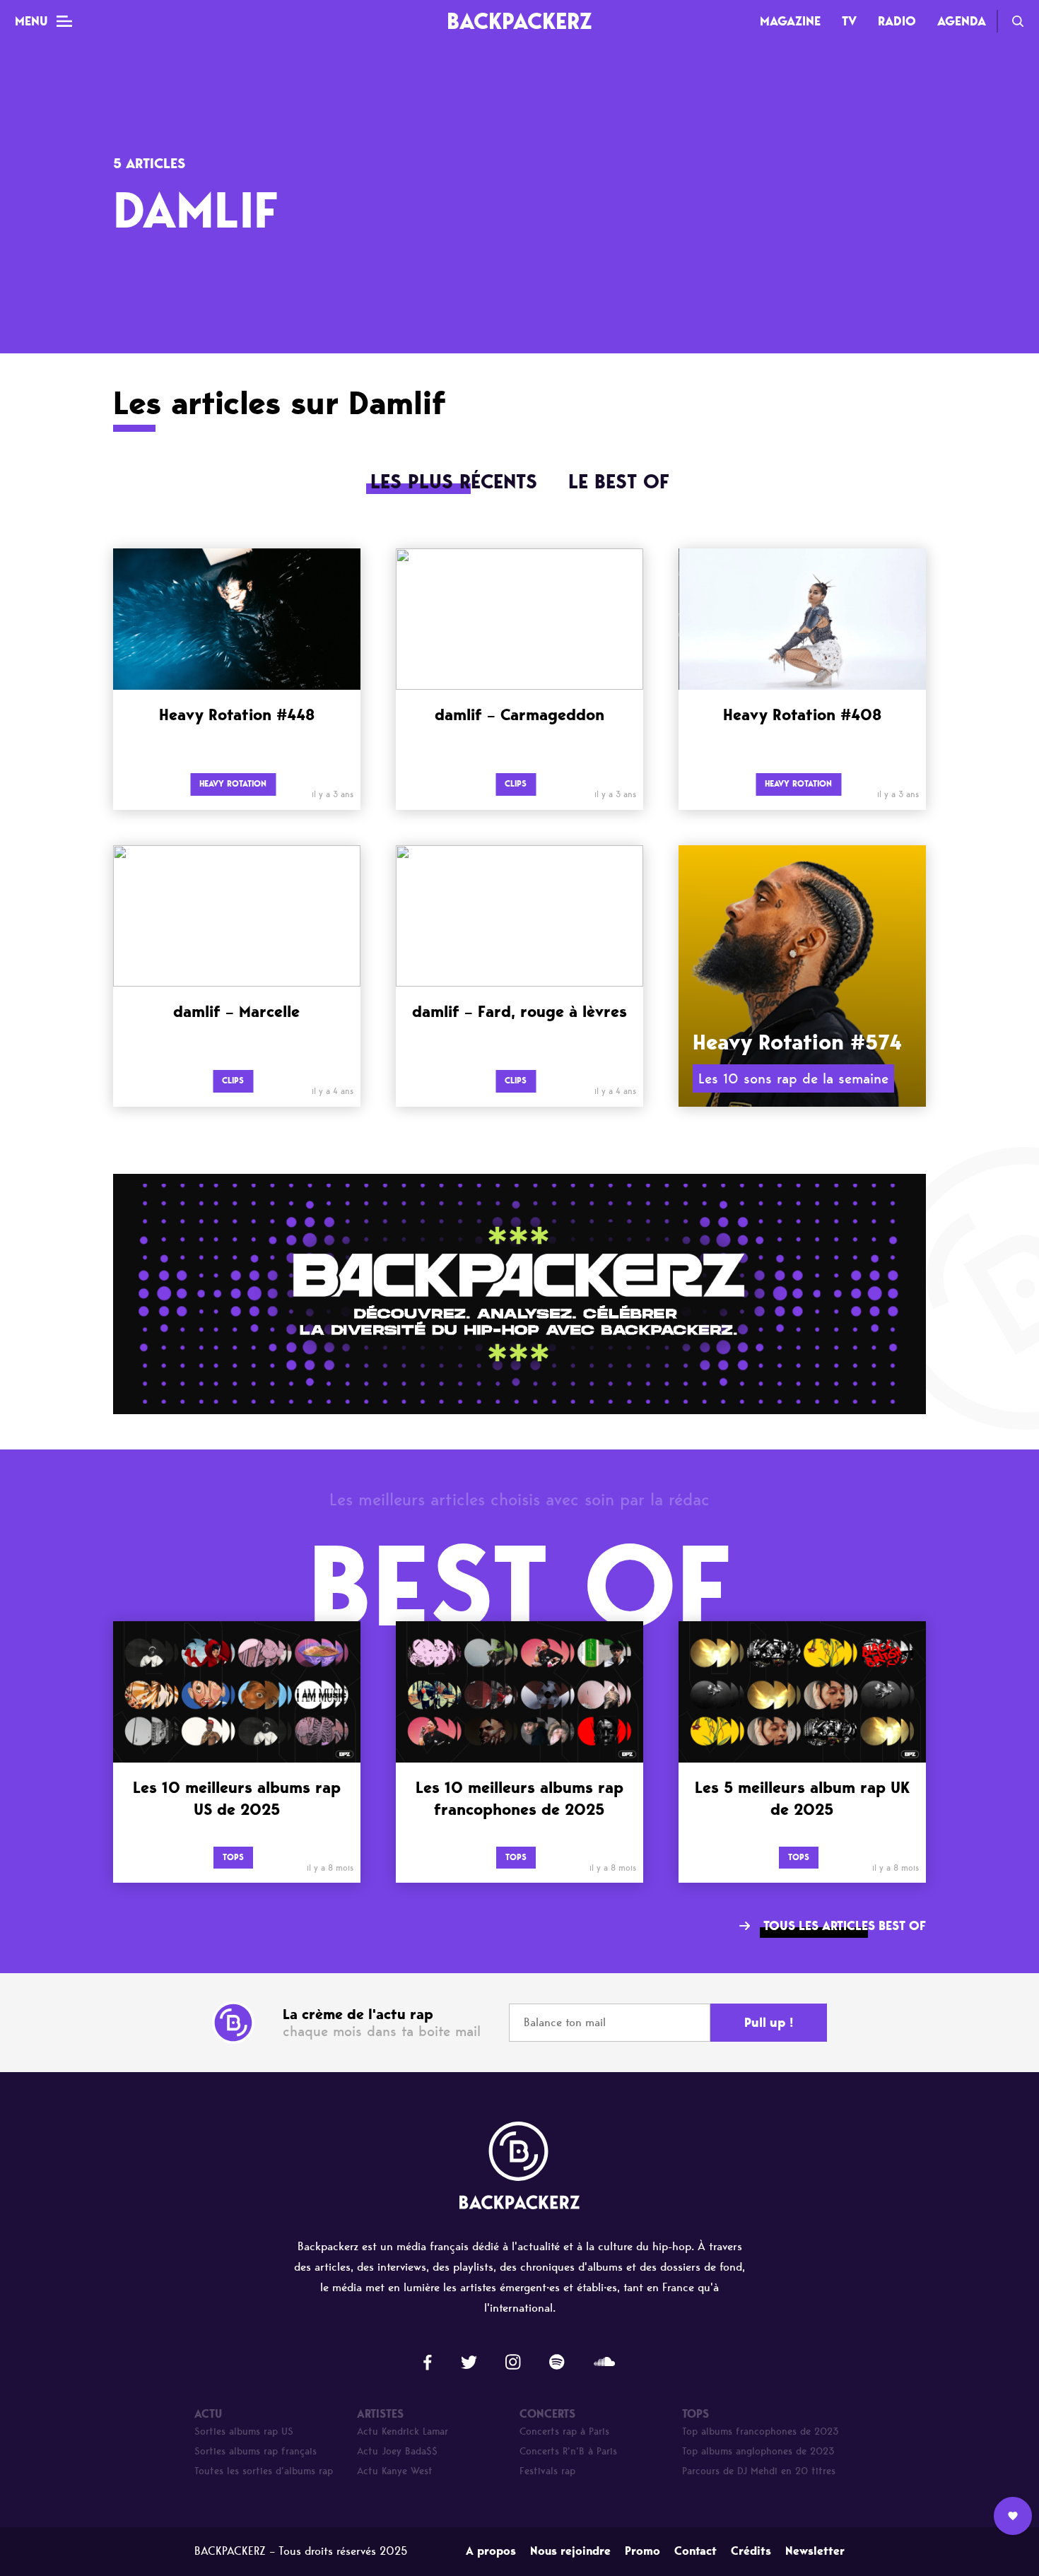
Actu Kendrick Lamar (403, 2431)
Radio (897, 21)
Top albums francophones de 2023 (761, 2431)
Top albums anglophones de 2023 (758, 2451)
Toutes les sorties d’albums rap (264, 2471)
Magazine (790, 21)
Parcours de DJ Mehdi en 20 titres (759, 2471)
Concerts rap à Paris (564, 2431)
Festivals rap (547, 2471)
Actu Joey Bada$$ (397, 2451)
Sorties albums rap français (256, 2451)
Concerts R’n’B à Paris (568, 2451)
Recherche (1018, 21)
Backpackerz (519, 21)
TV (849, 21)
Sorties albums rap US (244, 2431)
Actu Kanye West (395, 2471)
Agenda (962, 21)
